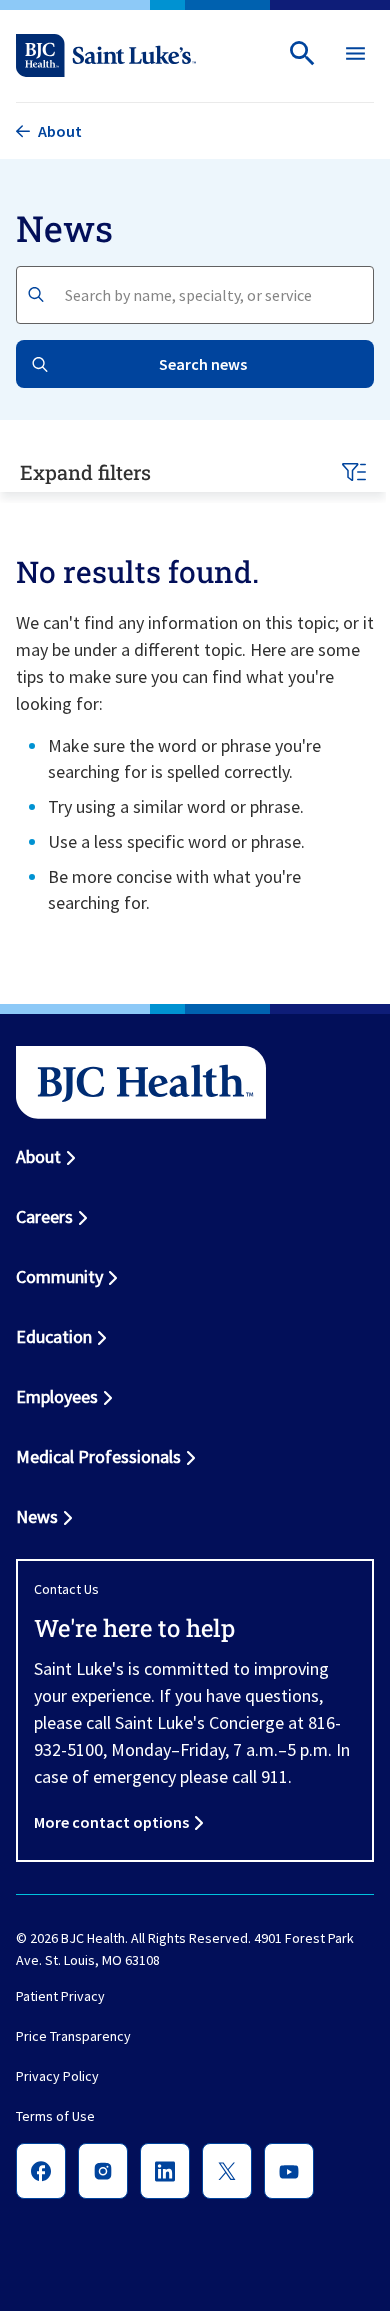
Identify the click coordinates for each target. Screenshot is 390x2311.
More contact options (111, 1822)
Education (54, 1336)
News (37, 1516)
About (38, 1156)
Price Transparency (73, 2036)
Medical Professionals (98, 1456)
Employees (57, 1396)
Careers (44, 1216)
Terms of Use (55, 2116)
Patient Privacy (60, 1996)
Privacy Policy (57, 2076)
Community (59, 1276)
